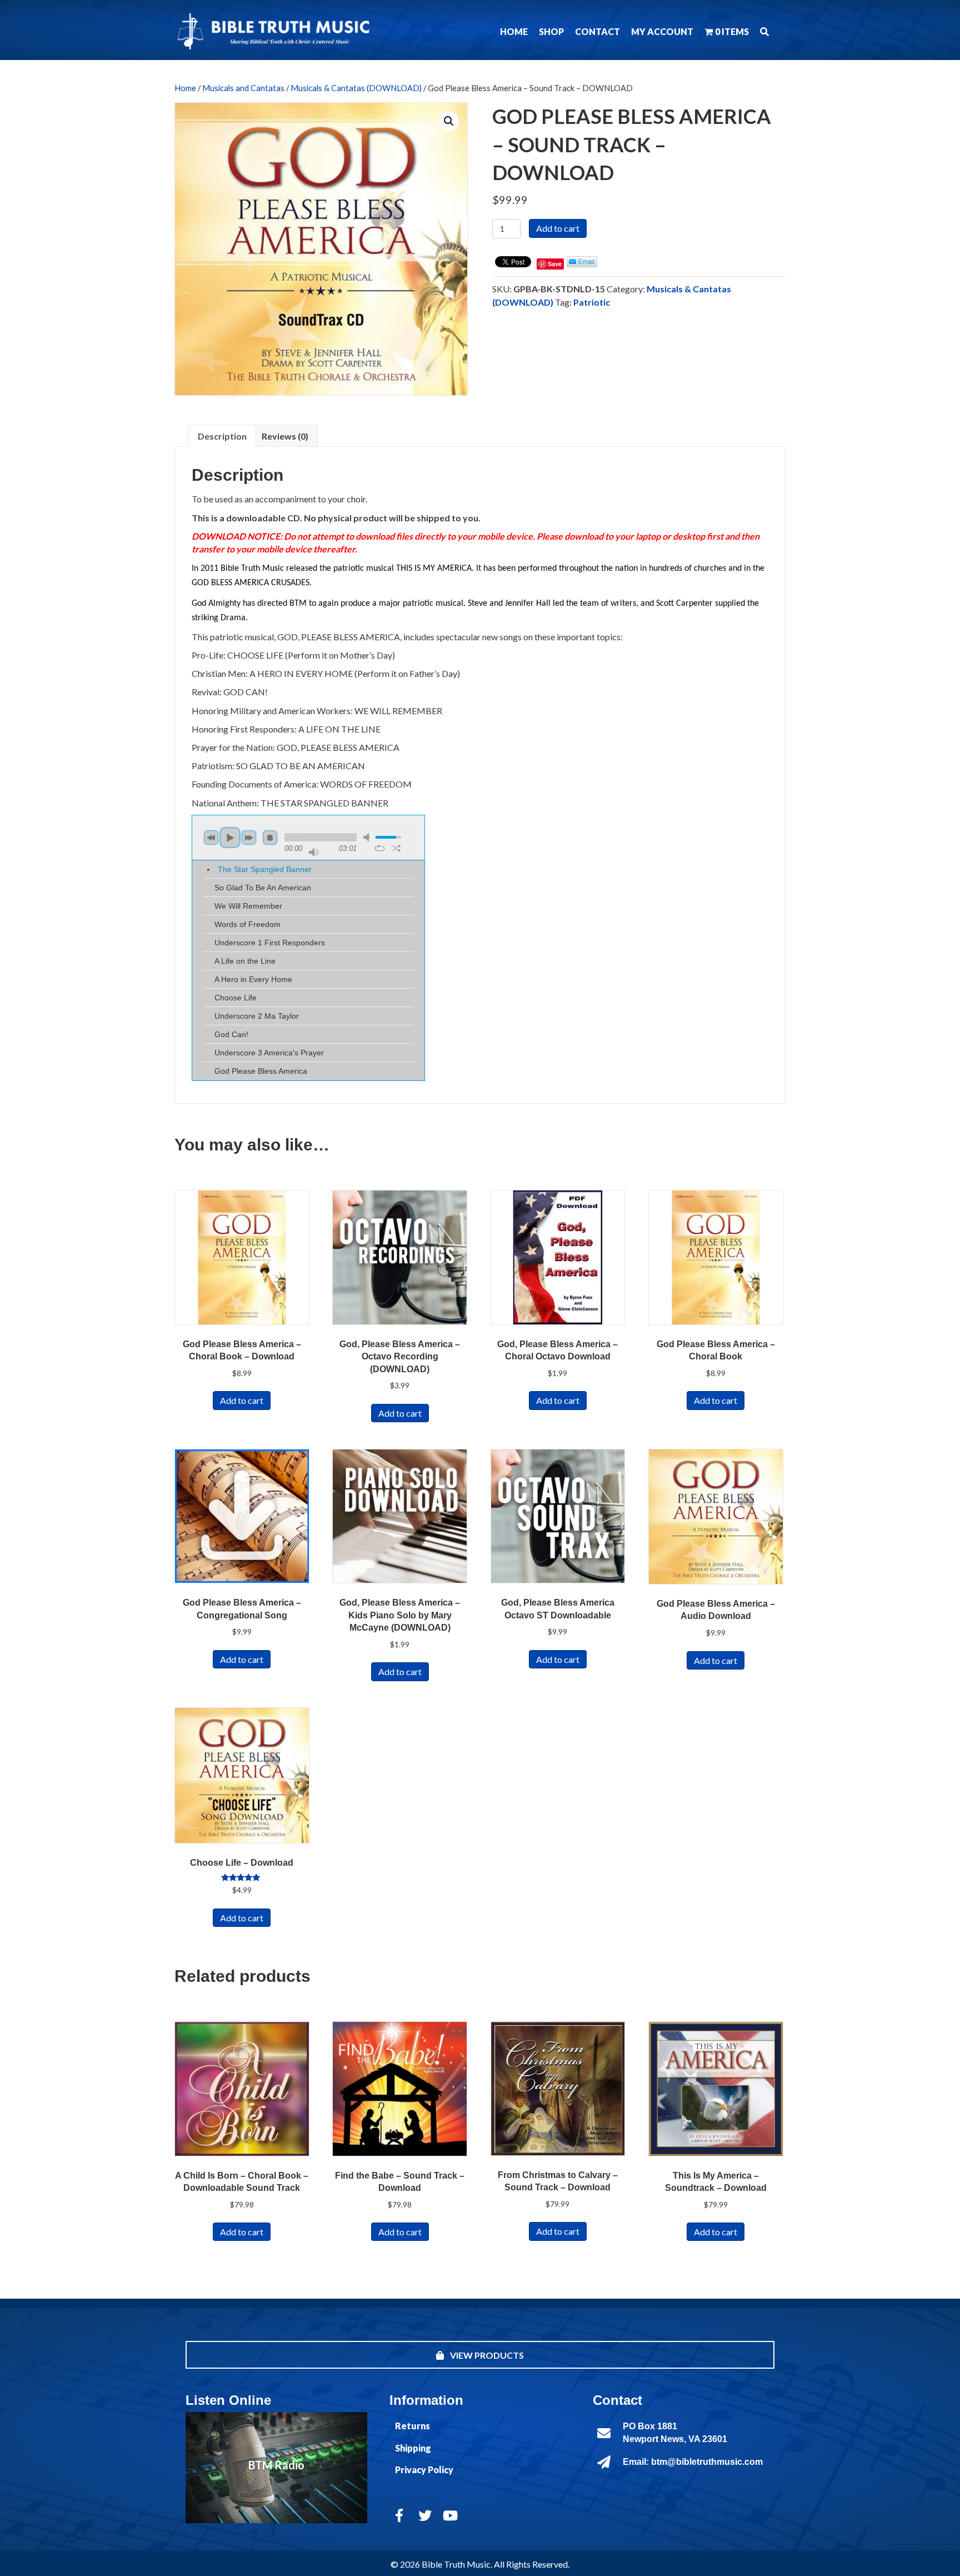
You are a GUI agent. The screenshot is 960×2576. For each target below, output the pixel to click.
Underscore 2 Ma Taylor (257, 1016)
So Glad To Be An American (263, 888)
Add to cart (558, 228)
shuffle (396, 848)
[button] (764, 31)
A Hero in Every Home (253, 979)
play (230, 838)
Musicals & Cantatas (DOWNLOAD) (356, 88)
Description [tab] (222, 436)
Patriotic (592, 302)
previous (211, 838)
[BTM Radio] (276, 2468)
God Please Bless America (261, 1071)
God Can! (231, 1034)
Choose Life (236, 998)
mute (368, 837)
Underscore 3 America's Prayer (269, 1053)
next (249, 838)
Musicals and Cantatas (243, 88)
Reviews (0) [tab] (285, 436)
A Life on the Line (245, 961)
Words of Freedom (247, 924)
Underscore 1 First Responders (270, 943)
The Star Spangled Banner (265, 869)
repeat (380, 848)
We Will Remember (248, 906)
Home (185, 88)
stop (270, 838)
